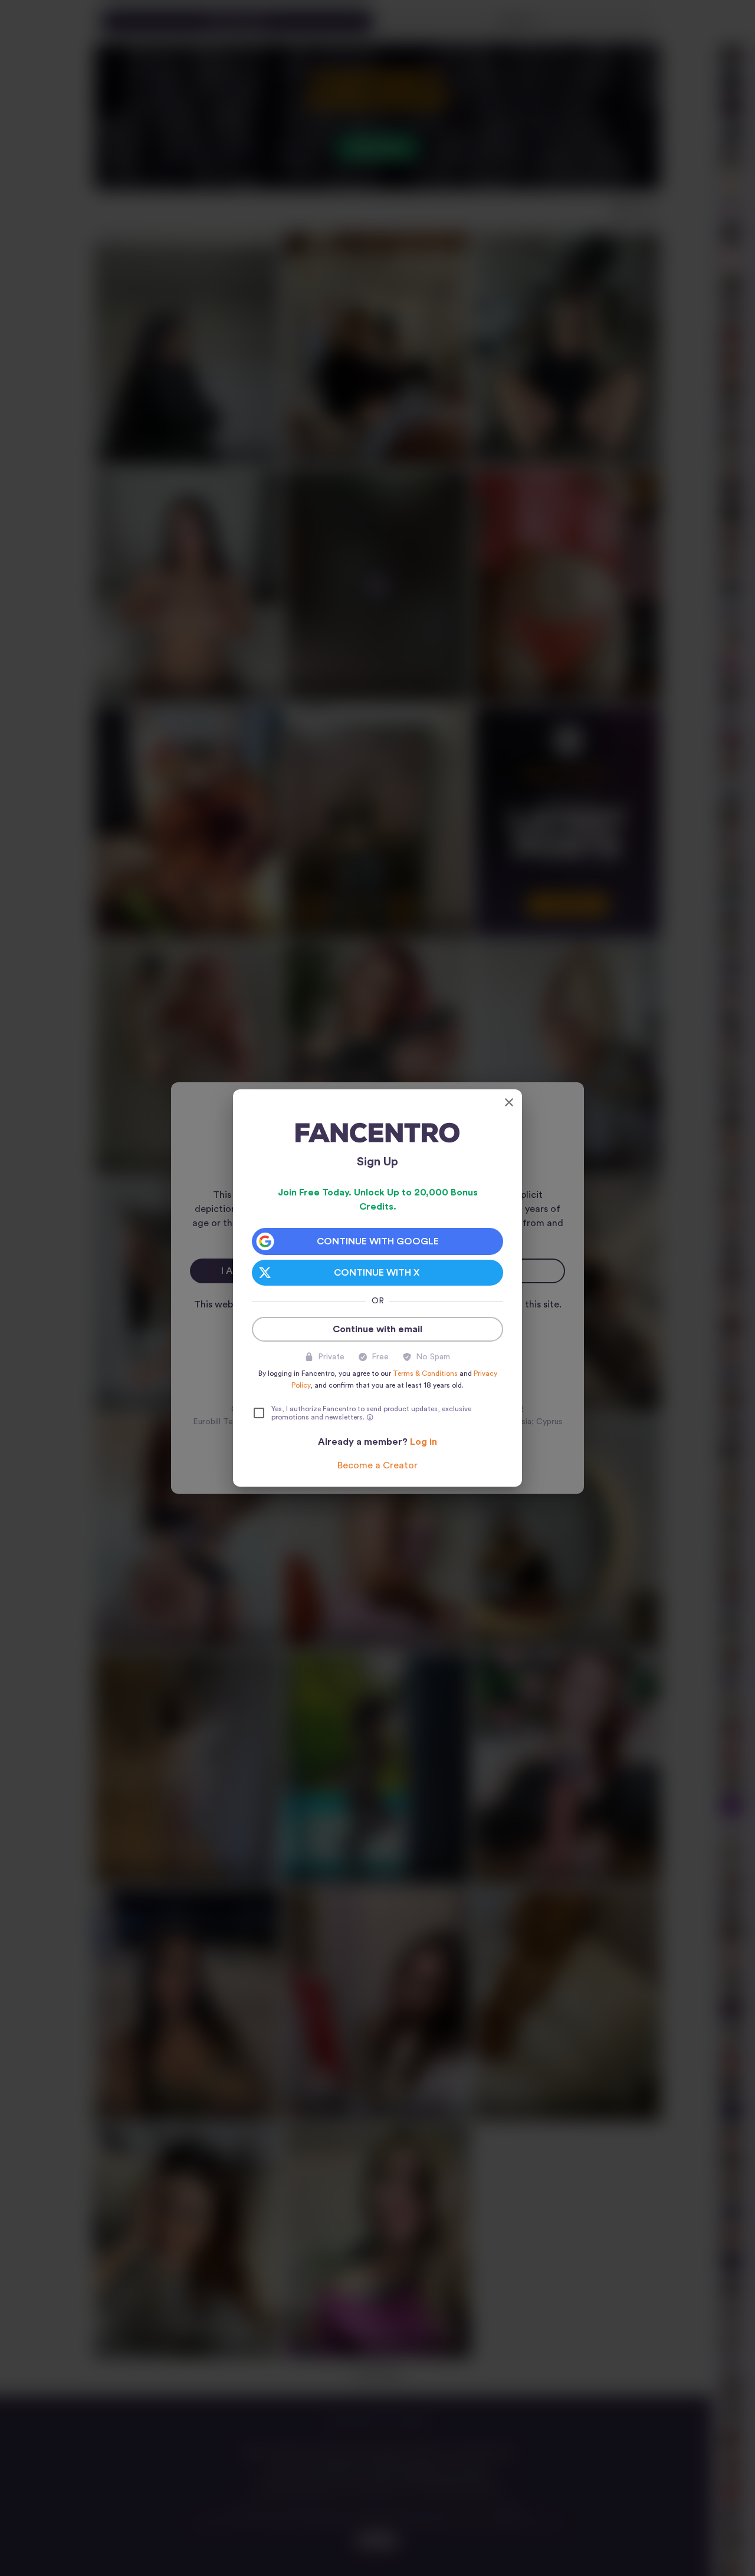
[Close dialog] (509, 1102)
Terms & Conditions (425, 1373)
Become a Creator (377, 1465)
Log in (424, 1442)
